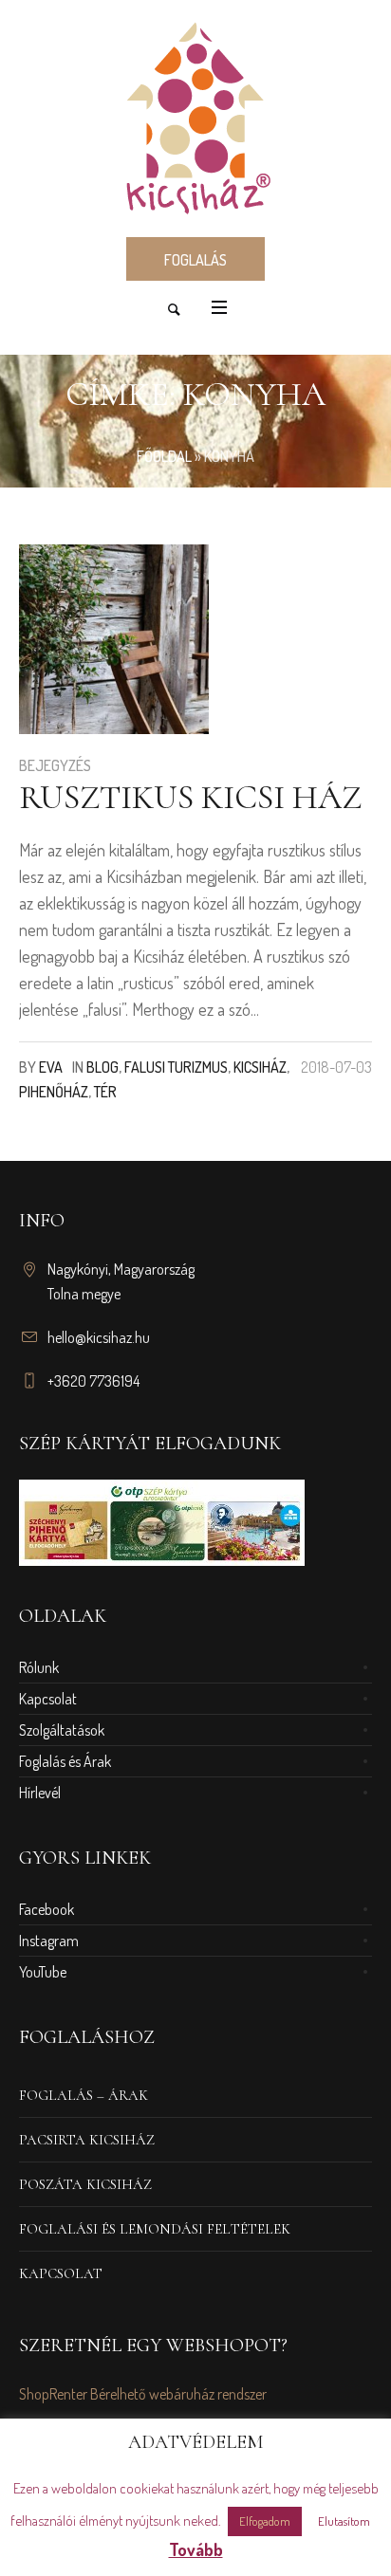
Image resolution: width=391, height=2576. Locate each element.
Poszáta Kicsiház (85, 2184)
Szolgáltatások (62, 1730)
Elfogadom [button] (265, 2521)
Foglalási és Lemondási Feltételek (155, 2229)
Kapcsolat (48, 1699)
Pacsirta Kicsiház (87, 2140)
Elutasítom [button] (344, 2521)
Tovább (196, 2549)
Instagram (49, 1941)
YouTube (43, 1972)
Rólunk (39, 1667)
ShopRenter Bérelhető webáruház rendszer (143, 2394)
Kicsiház (260, 1067)
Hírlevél (40, 1793)
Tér (105, 1092)
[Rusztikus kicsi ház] (114, 639)
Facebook (47, 1909)
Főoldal (164, 456)
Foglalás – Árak (84, 2095)
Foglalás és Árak (65, 1761)
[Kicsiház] (195, 117)
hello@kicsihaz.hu (99, 1337)
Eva (51, 1067)
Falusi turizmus (176, 1067)
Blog (102, 1067)
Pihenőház (54, 1092)
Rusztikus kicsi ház (190, 797)
